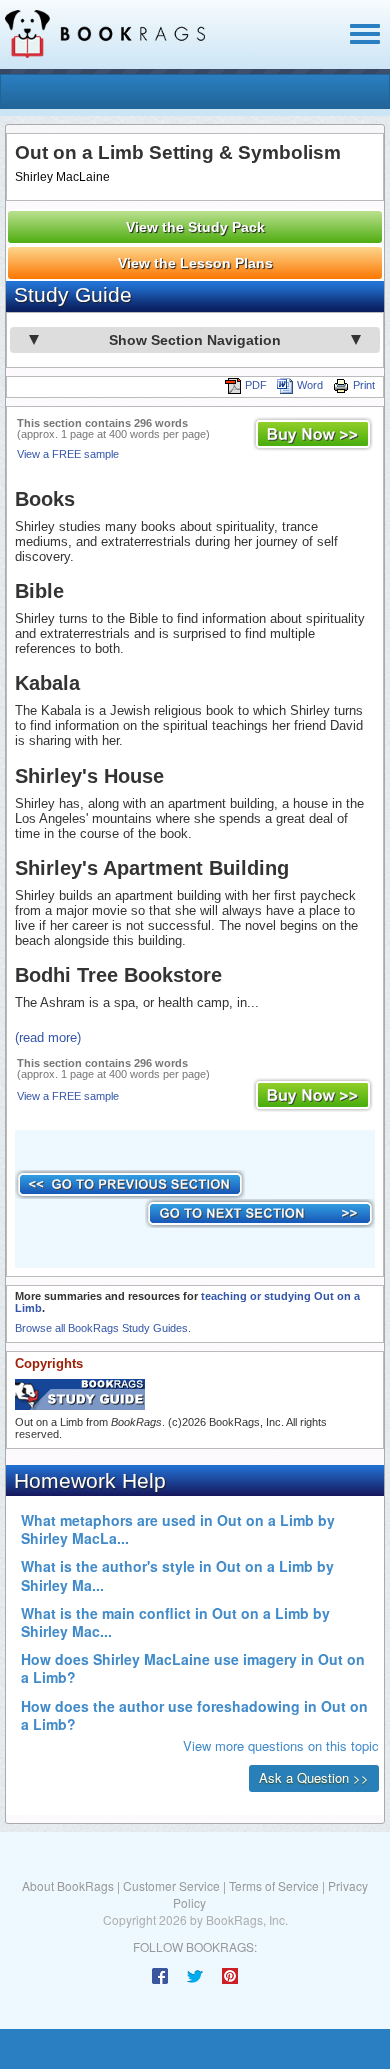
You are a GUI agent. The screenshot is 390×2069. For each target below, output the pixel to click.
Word (310, 385)
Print (364, 385)
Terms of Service (274, 1885)
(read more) (48, 1037)
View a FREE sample (68, 454)
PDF (256, 385)
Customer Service (171, 1885)
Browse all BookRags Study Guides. (103, 1328)
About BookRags (68, 1885)
